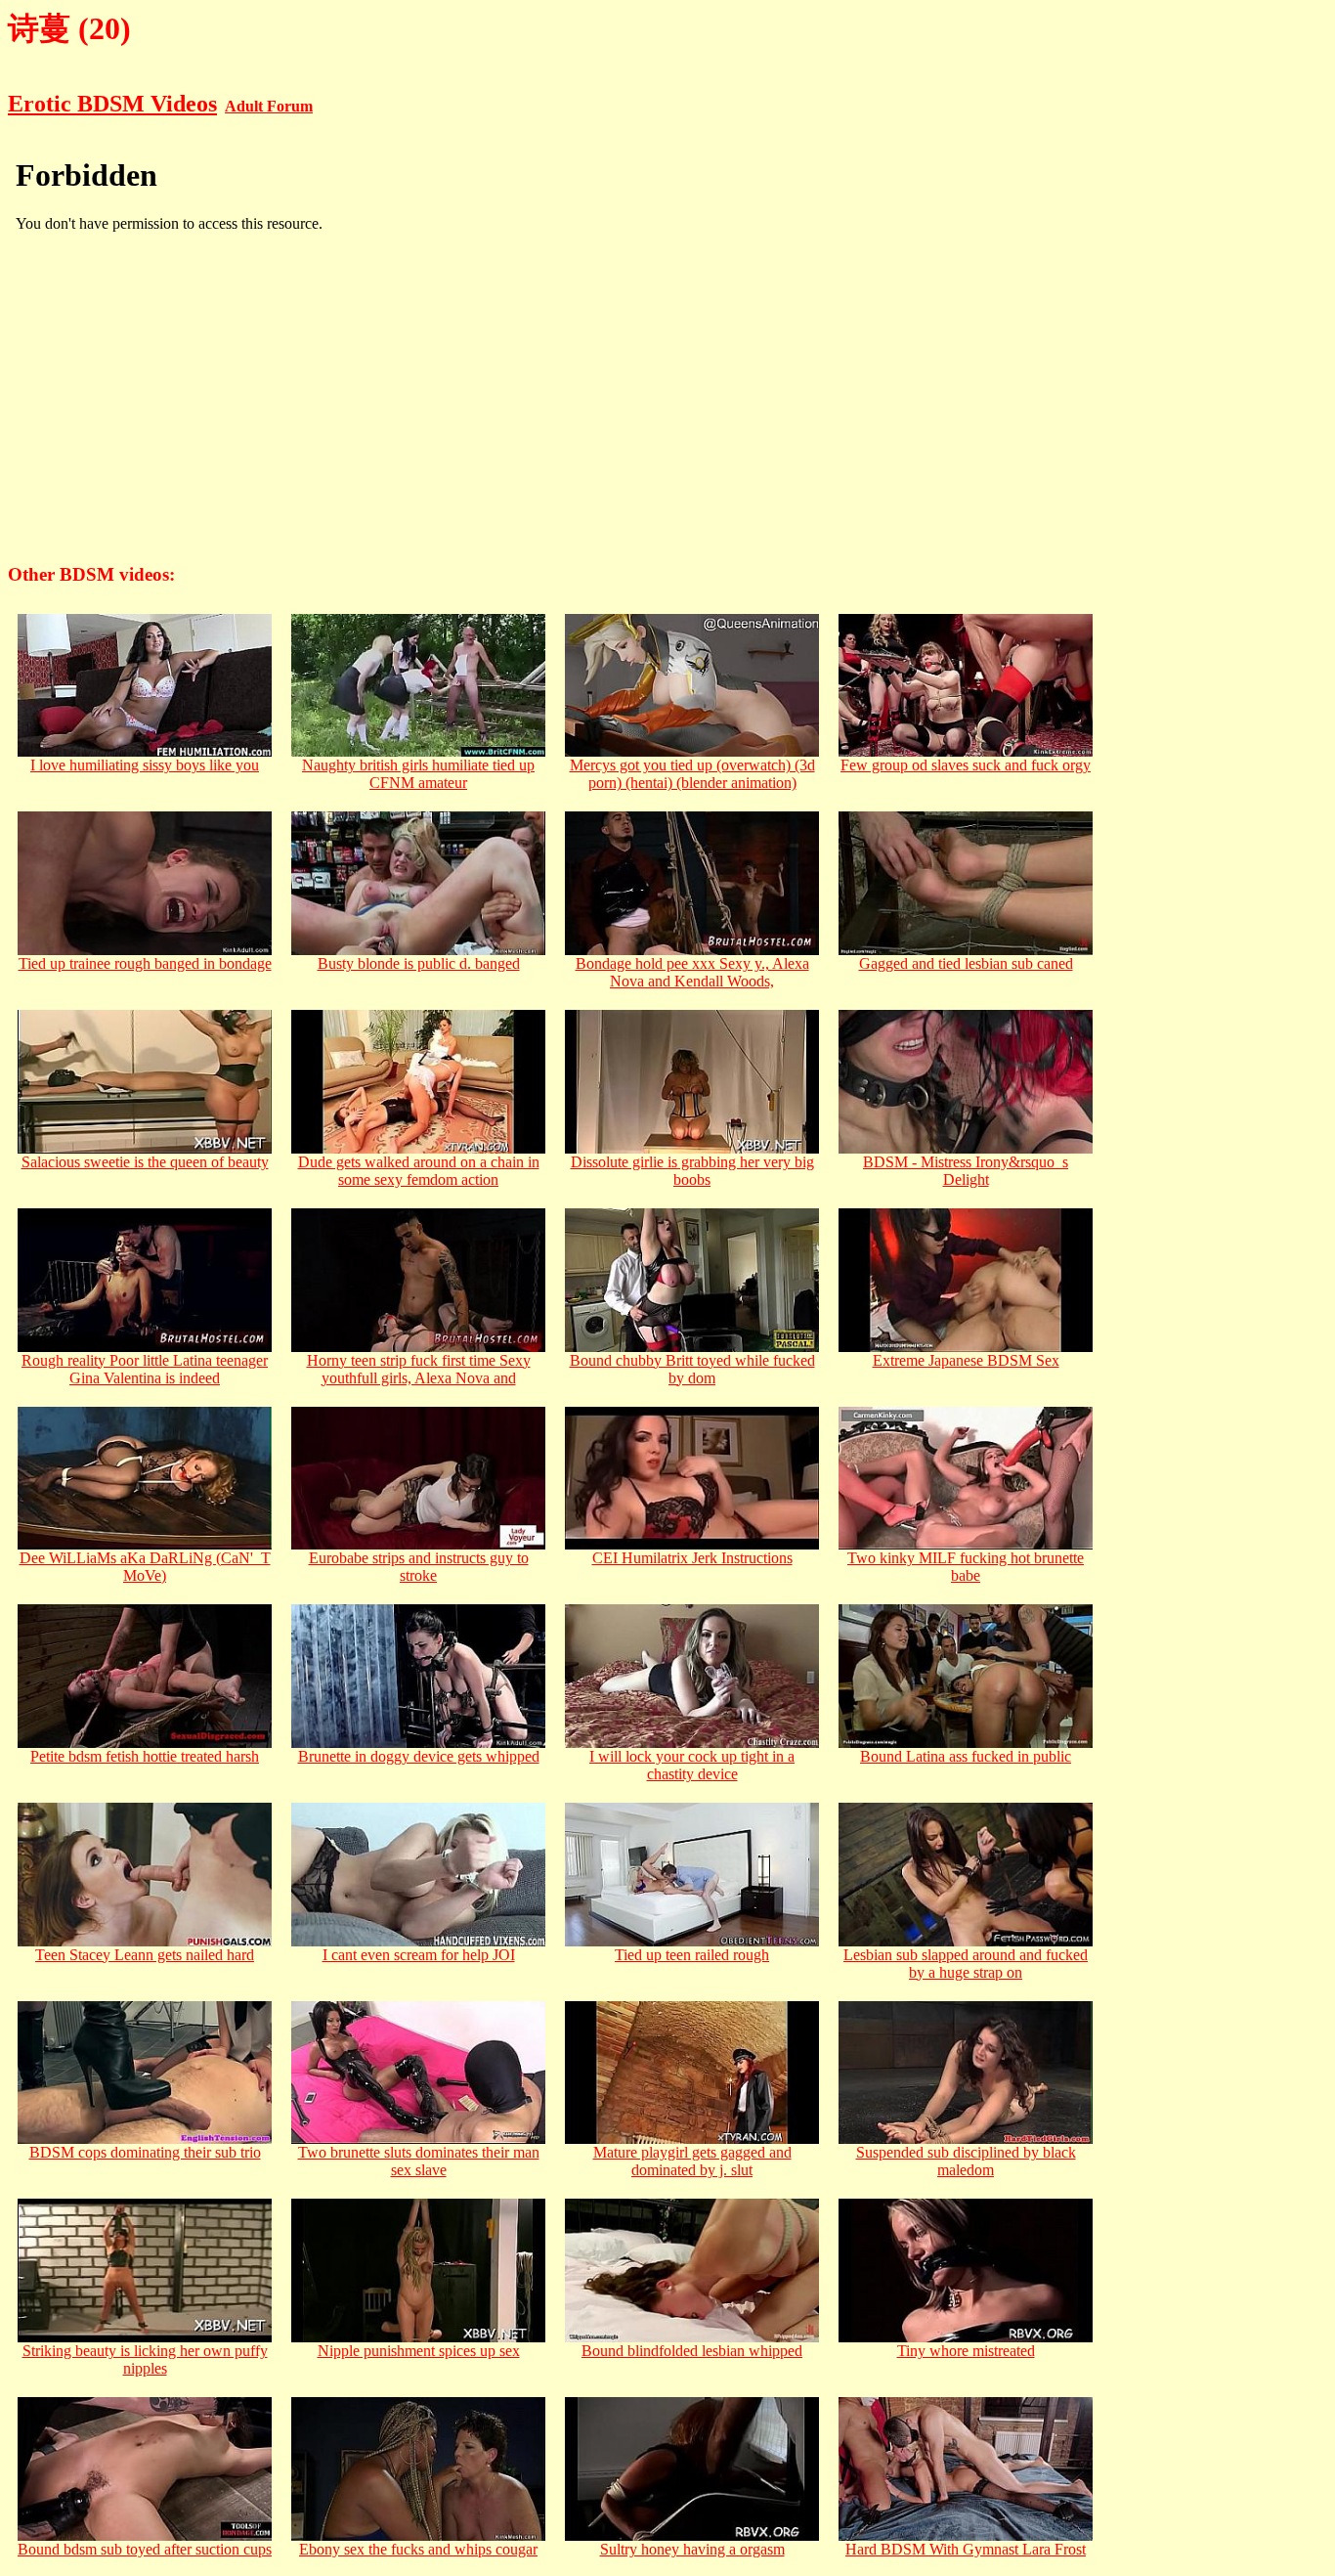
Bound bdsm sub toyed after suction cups (145, 2549)
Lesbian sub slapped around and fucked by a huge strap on (966, 1964)
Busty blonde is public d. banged (419, 963)
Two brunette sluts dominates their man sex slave (419, 2161)
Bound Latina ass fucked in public (966, 1756)
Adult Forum (269, 106)
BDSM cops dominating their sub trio (145, 2152)
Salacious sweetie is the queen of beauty (145, 1162)
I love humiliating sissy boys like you (145, 765)
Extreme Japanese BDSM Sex (966, 1360)
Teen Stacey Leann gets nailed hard (145, 1955)
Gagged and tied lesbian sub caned (966, 963)
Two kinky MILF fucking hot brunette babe (966, 1567)
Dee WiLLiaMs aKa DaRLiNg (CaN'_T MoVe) (145, 1567)
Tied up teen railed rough (692, 1955)
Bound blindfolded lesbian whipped (692, 2351)
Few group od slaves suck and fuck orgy (966, 765)
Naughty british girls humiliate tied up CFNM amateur (418, 774)
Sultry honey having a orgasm (692, 2549)
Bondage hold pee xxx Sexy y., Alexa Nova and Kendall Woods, (692, 972)
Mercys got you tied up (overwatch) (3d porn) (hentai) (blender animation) (692, 774)
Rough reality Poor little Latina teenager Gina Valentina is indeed (145, 1369)
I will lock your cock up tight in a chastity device (692, 1765)
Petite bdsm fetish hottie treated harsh (145, 1756)
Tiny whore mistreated (966, 2351)
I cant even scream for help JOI (419, 1955)
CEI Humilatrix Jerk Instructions (692, 1558)
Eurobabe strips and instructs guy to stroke (419, 1567)
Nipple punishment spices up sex (419, 2351)
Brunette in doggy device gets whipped (419, 1756)
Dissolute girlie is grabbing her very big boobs (692, 1171)
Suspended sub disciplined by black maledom (966, 2161)
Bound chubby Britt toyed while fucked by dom (692, 1369)
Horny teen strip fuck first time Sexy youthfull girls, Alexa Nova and (419, 1369)
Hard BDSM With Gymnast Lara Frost (966, 2549)
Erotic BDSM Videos (112, 104)
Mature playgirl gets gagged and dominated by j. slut (692, 2161)
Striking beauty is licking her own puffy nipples (145, 2359)
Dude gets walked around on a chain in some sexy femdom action (419, 1171)
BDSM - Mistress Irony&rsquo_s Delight (966, 1171)
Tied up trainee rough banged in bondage (145, 963)
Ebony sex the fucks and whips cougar (418, 2549)
